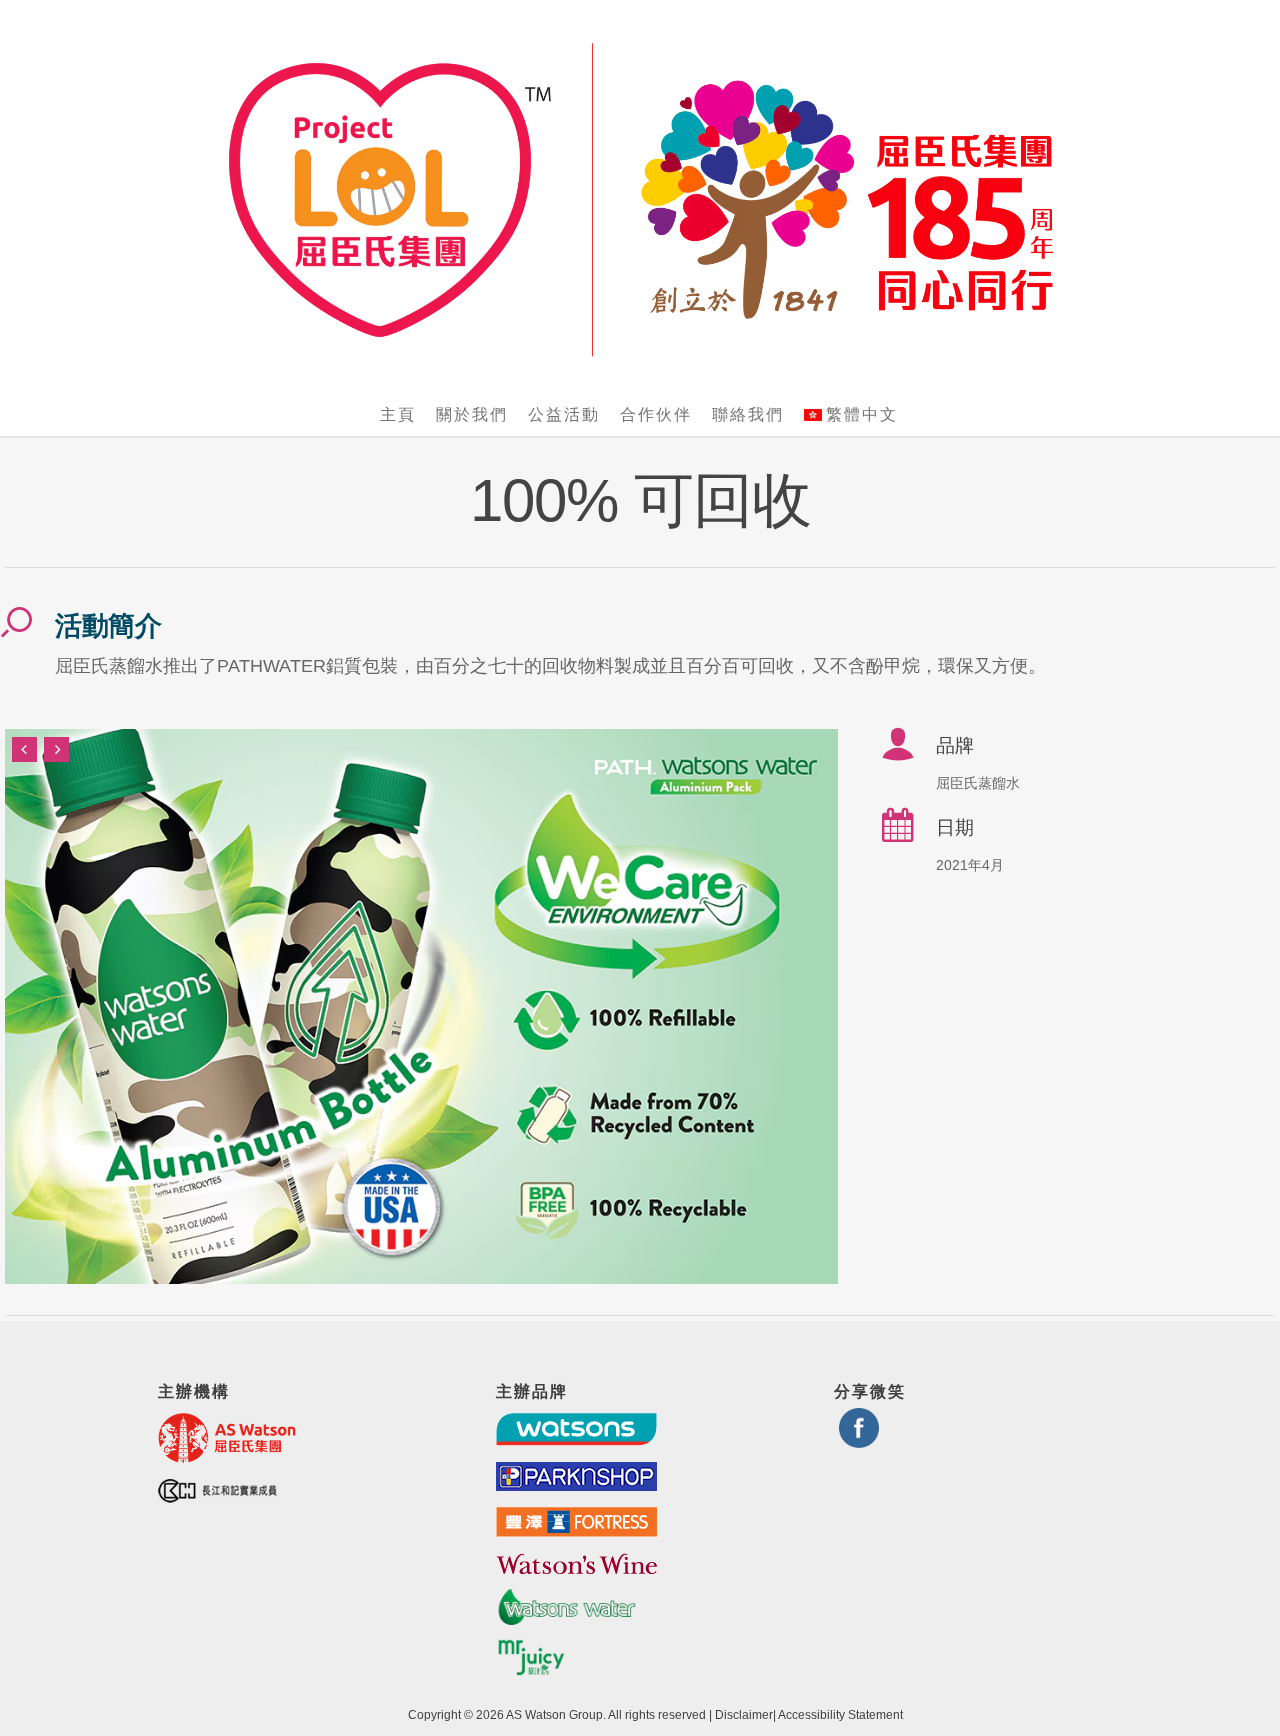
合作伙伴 (656, 414)
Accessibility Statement (840, 1715)
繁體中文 (862, 414)
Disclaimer (744, 1715)
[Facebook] (859, 1439)
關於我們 (472, 414)
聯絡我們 (748, 414)
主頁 (398, 414)
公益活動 (564, 414)
